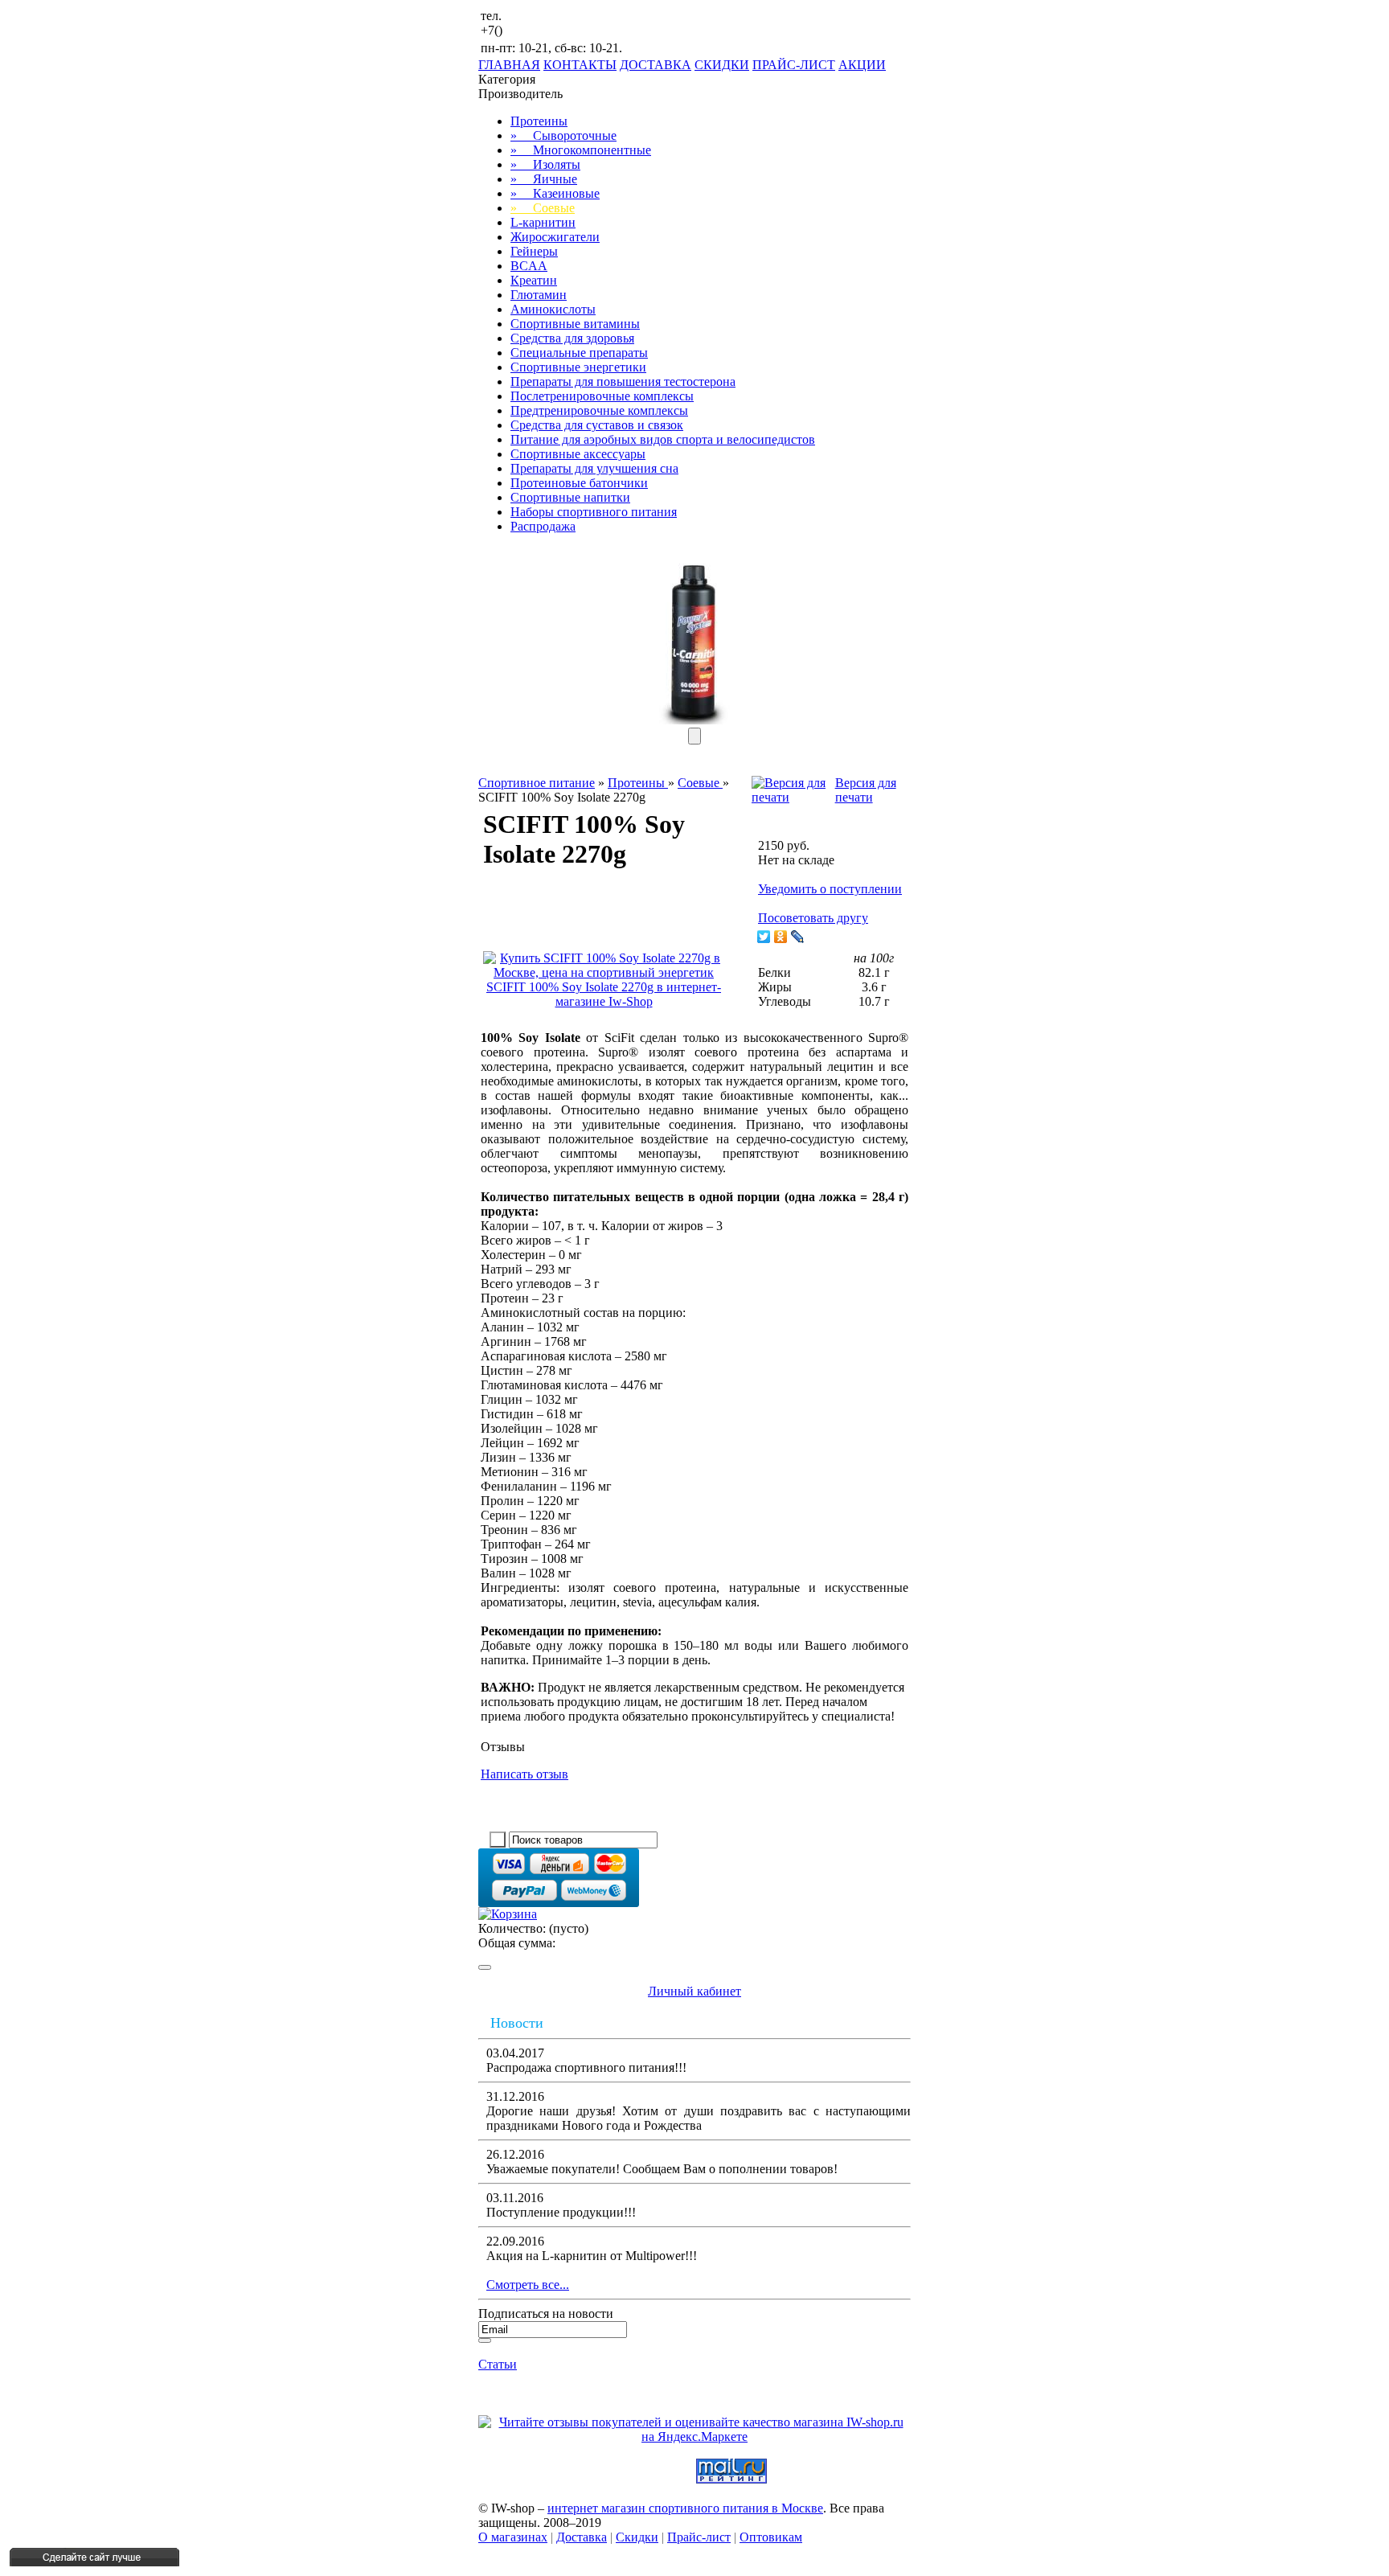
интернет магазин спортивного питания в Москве (685, 2508)
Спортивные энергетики (578, 367)
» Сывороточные (563, 135)
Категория (507, 79)
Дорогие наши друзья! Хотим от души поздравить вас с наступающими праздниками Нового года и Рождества (699, 2118)
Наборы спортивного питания (594, 512)
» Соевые (543, 208)
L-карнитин (543, 222)
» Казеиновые (555, 193)
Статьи (498, 2364)
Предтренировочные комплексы (599, 410)
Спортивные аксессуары (578, 454)
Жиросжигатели (555, 237)
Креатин (534, 280)
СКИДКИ (722, 65)
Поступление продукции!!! (561, 2212)
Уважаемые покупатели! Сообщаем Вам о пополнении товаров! (662, 2169)
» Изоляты (545, 164)
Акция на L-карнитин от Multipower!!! (592, 2256)
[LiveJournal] (798, 937)
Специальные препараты (579, 353)
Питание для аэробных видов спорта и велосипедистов (663, 439)
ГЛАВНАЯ (509, 65)
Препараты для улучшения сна (594, 468)
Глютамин (539, 295)
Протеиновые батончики (579, 483)
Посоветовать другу (813, 918)
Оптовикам (771, 2537)
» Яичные (544, 179)
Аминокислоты (553, 309)
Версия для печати (866, 790)
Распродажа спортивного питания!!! (586, 2067)
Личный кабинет (694, 1991)
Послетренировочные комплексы (602, 396)
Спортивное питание (537, 783)
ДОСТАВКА (656, 65)
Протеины (539, 121)
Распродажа (543, 526)
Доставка (582, 2537)
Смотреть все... (528, 2285)
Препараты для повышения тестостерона (623, 381)
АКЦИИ (862, 65)
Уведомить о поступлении (830, 889)
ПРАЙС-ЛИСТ (794, 65)
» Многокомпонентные (581, 150)
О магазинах (513, 2537)
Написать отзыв (524, 1774)
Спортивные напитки (570, 497)
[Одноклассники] (781, 937)
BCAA (529, 266)
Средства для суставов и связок (597, 425)
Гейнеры (534, 251)
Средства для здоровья (572, 338)
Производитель (520, 94)
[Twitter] (764, 937)
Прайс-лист (699, 2537)
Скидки (637, 2537)
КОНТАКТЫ (580, 65)
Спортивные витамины (575, 324)
